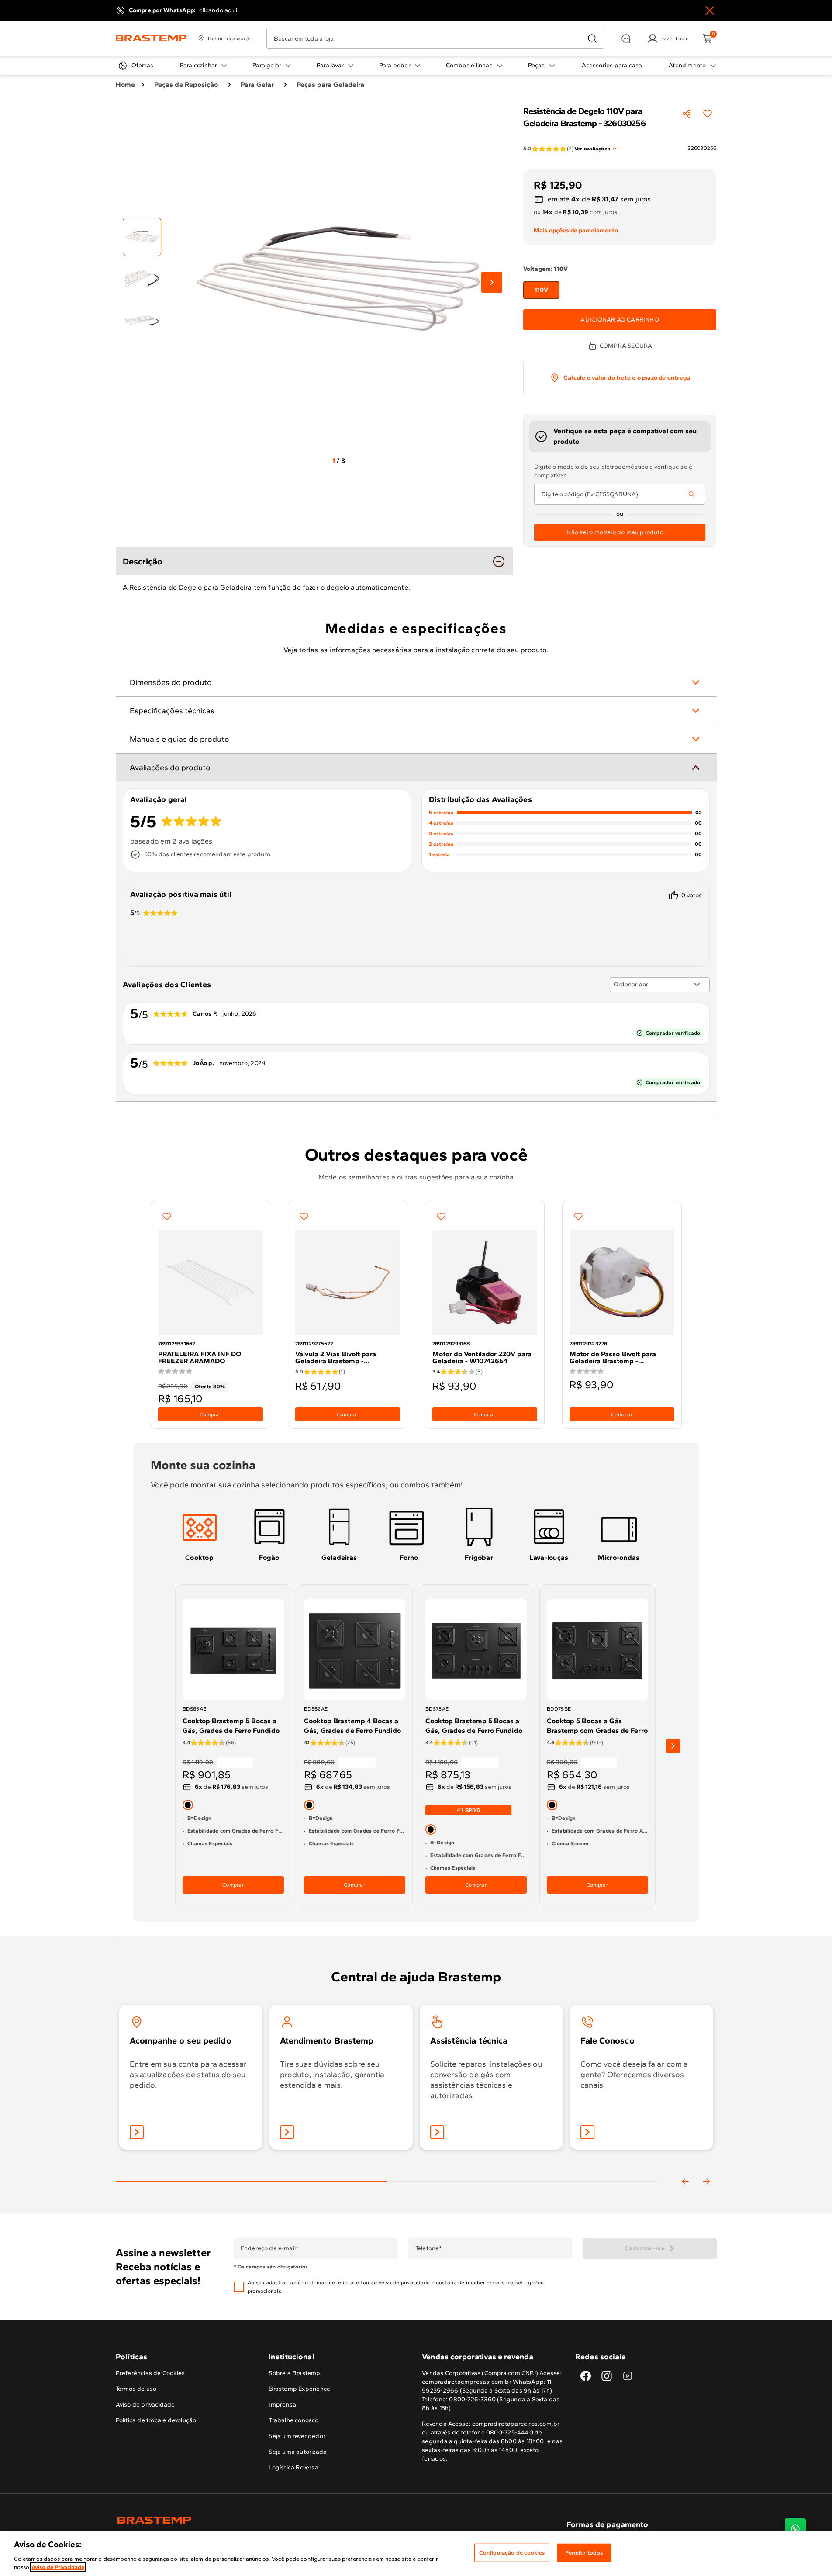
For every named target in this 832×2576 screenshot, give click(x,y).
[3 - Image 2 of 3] (142, 279)
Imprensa (282, 2405)
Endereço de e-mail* (269, 2248)
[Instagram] (607, 2376)
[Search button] (691, 494)
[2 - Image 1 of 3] (142, 237)
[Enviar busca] (592, 38)
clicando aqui (218, 10)
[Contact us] (795, 2529)
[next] (673, 1746)
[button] (409, 2287)
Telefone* (428, 2248)
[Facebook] (586, 2376)
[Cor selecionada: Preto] (188, 1805)
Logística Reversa (293, 2467)
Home (125, 85)
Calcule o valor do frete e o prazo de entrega (627, 378)
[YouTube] (628, 2376)
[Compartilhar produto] (687, 114)
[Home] (151, 38)
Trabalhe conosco (293, 2420)
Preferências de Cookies (150, 2373)
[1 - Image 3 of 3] (142, 321)
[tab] (200, 1534)
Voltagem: (545, 269)
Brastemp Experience (299, 2389)
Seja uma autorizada (298, 2452)
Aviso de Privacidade (58, 2567)
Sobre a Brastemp (294, 2373)
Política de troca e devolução (156, 2420)
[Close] (710, 10)
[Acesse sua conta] (137, 2132)
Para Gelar (257, 85)
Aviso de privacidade (404, 2282)
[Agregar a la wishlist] (708, 114)
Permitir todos (584, 2553)
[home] (266, 2520)
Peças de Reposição (186, 85)
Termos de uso (136, 2389)
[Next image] (492, 282)
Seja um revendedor (297, 2436)
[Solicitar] (437, 2132)
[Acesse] (287, 2132)
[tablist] (387, 2168)
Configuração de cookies (512, 2553)
